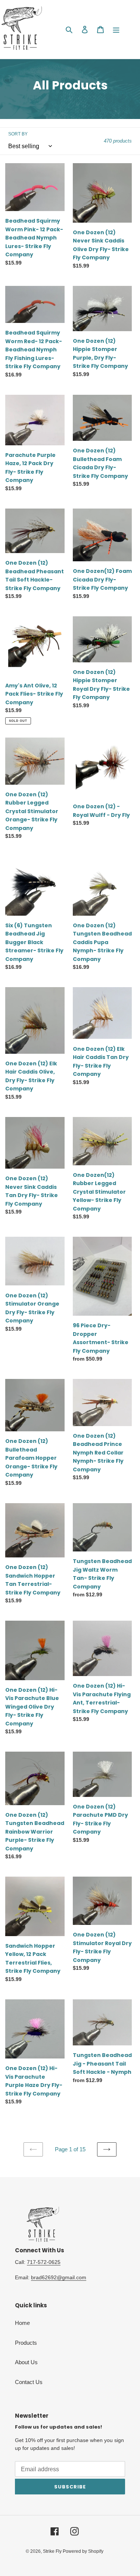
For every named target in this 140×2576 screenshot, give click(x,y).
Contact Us (29, 2382)
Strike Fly (53, 2551)
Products (26, 2343)
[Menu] (116, 29)
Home (22, 2323)
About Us (26, 2362)
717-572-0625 (44, 2262)
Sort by (18, 134)
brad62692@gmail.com (59, 2277)
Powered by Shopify (83, 2551)
